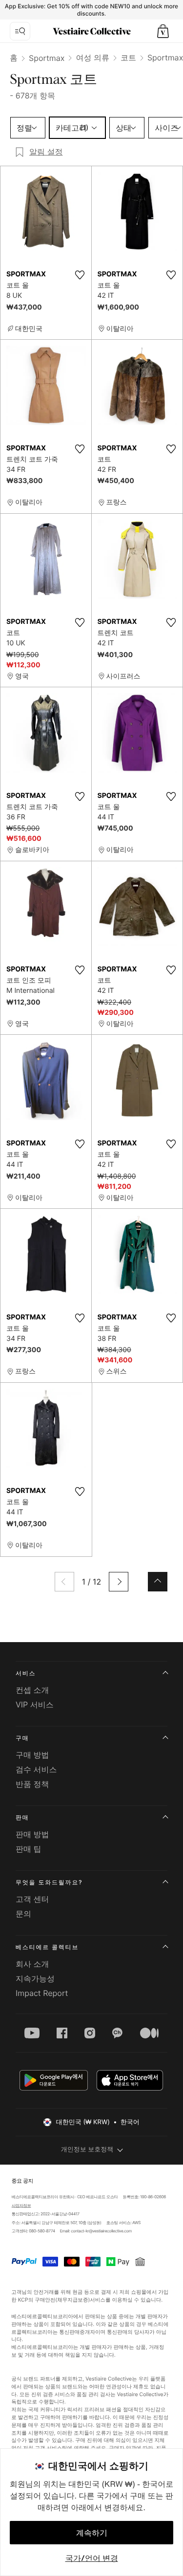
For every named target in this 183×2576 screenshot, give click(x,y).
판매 (22, 1817)
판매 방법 (32, 1834)
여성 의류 (92, 58)
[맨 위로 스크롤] (158, 1582)
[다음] (119, 1582)
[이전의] (64, 1582)
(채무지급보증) (73, 2299)
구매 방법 (32, 1755)
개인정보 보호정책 (87, 2150)
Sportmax (47, 58)
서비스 (26, 1673)
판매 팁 (29, 1849)
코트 (128, 58)
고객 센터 (32, 1899)
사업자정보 (21, 2206)
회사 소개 (32, 1964)
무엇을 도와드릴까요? (49, 1882)
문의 (23, 1914)
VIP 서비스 (35, 1704)
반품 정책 (32, 1784)
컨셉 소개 (32, 1690)
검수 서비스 (36, 1769)
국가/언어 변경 (92, 2558)
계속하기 (92, 2533)
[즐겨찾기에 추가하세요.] (80, 275)
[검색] (20, 31)
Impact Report (42, 1993)
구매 (22, 1738)
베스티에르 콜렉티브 (47, 1947)
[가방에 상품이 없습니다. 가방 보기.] (163, 31)
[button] (163, 31)
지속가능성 (35, 1978)
